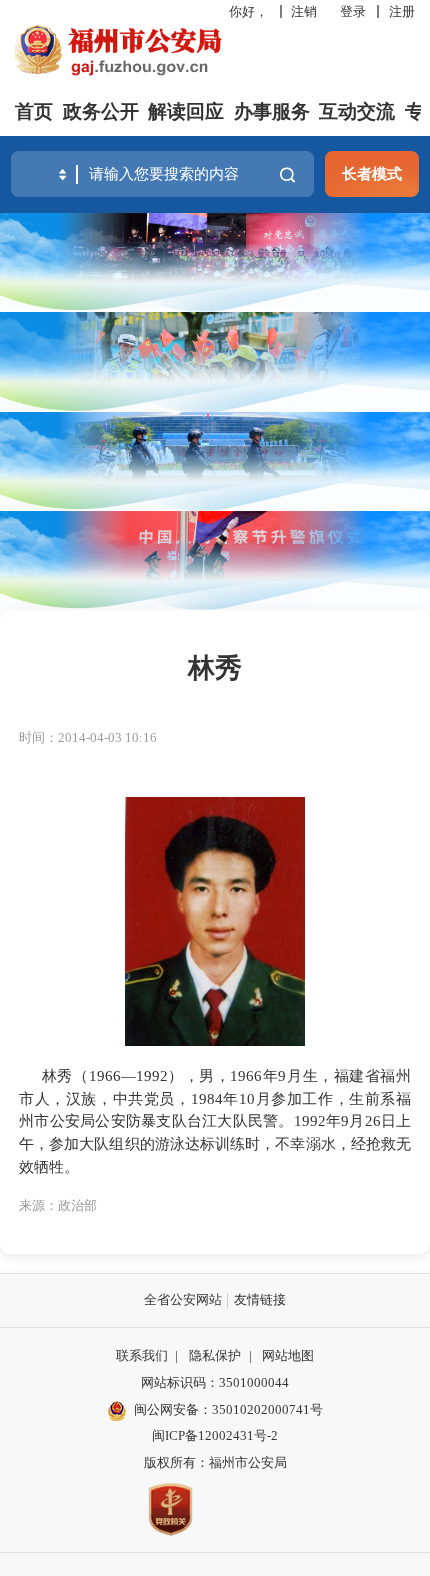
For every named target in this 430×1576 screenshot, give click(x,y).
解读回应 (186, 111)
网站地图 (288, 1355)
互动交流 (357, 111)
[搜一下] (288, 174)
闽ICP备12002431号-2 (215, 1435)
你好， (248, 11)
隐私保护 (215, 1355)
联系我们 (142, 1355)
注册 (402, 11)
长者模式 (372, 173)
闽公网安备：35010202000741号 (228, 1409)
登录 (353, 11)
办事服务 (272, 111)
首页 (34, 111)
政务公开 (101, 111)
